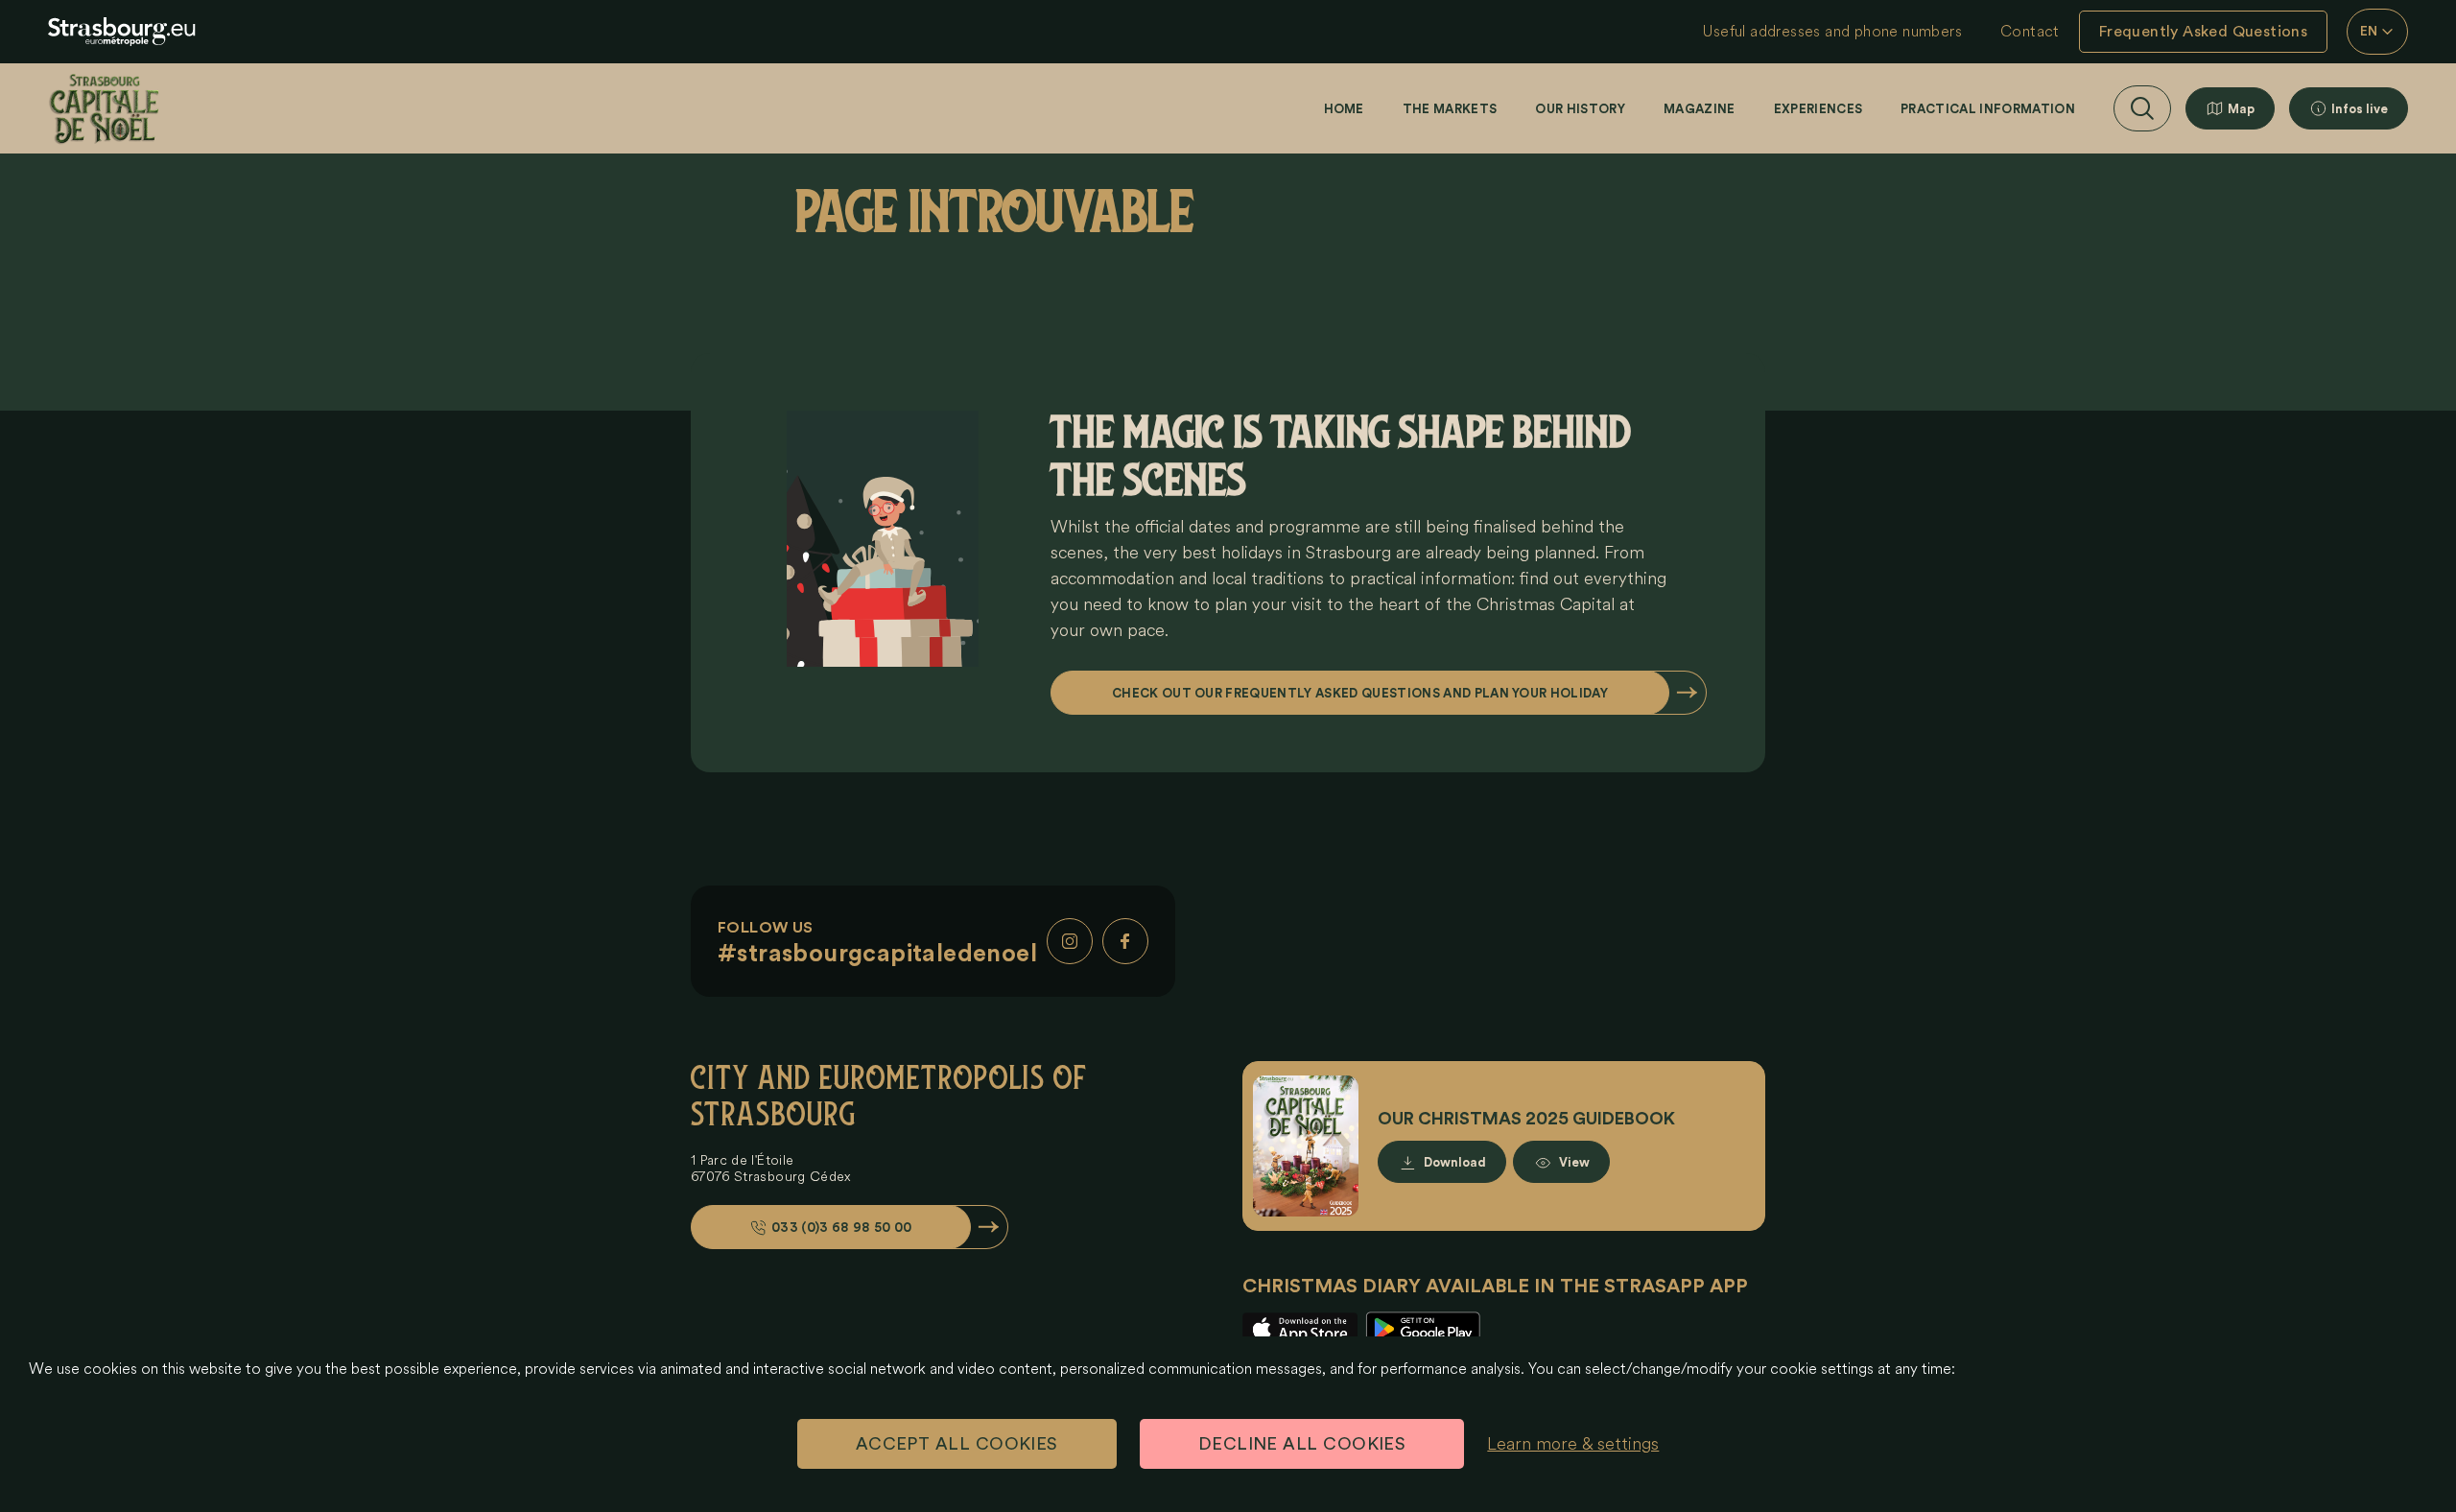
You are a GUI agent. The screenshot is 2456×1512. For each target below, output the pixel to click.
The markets (1450, 109)
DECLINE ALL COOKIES (1302, 1444)
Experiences (1818, 109)
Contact (2030, 32)
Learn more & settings (1573, 1444)
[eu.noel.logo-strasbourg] (122, 32)
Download (1455, 1162)
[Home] (104, 108)
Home (1344, 109)
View (1574, 1162)
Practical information (1988, 109)
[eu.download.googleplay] (1423, 1329)
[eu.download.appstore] (1300, 1329)
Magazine (1700, 109)
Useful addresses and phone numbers (1832, 32)
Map (2241, 109)
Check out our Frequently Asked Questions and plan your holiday (1360, 693)
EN (2369, 32)
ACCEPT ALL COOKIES (957, 1444)
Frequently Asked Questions (2203, 32)
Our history (1580, 109)
